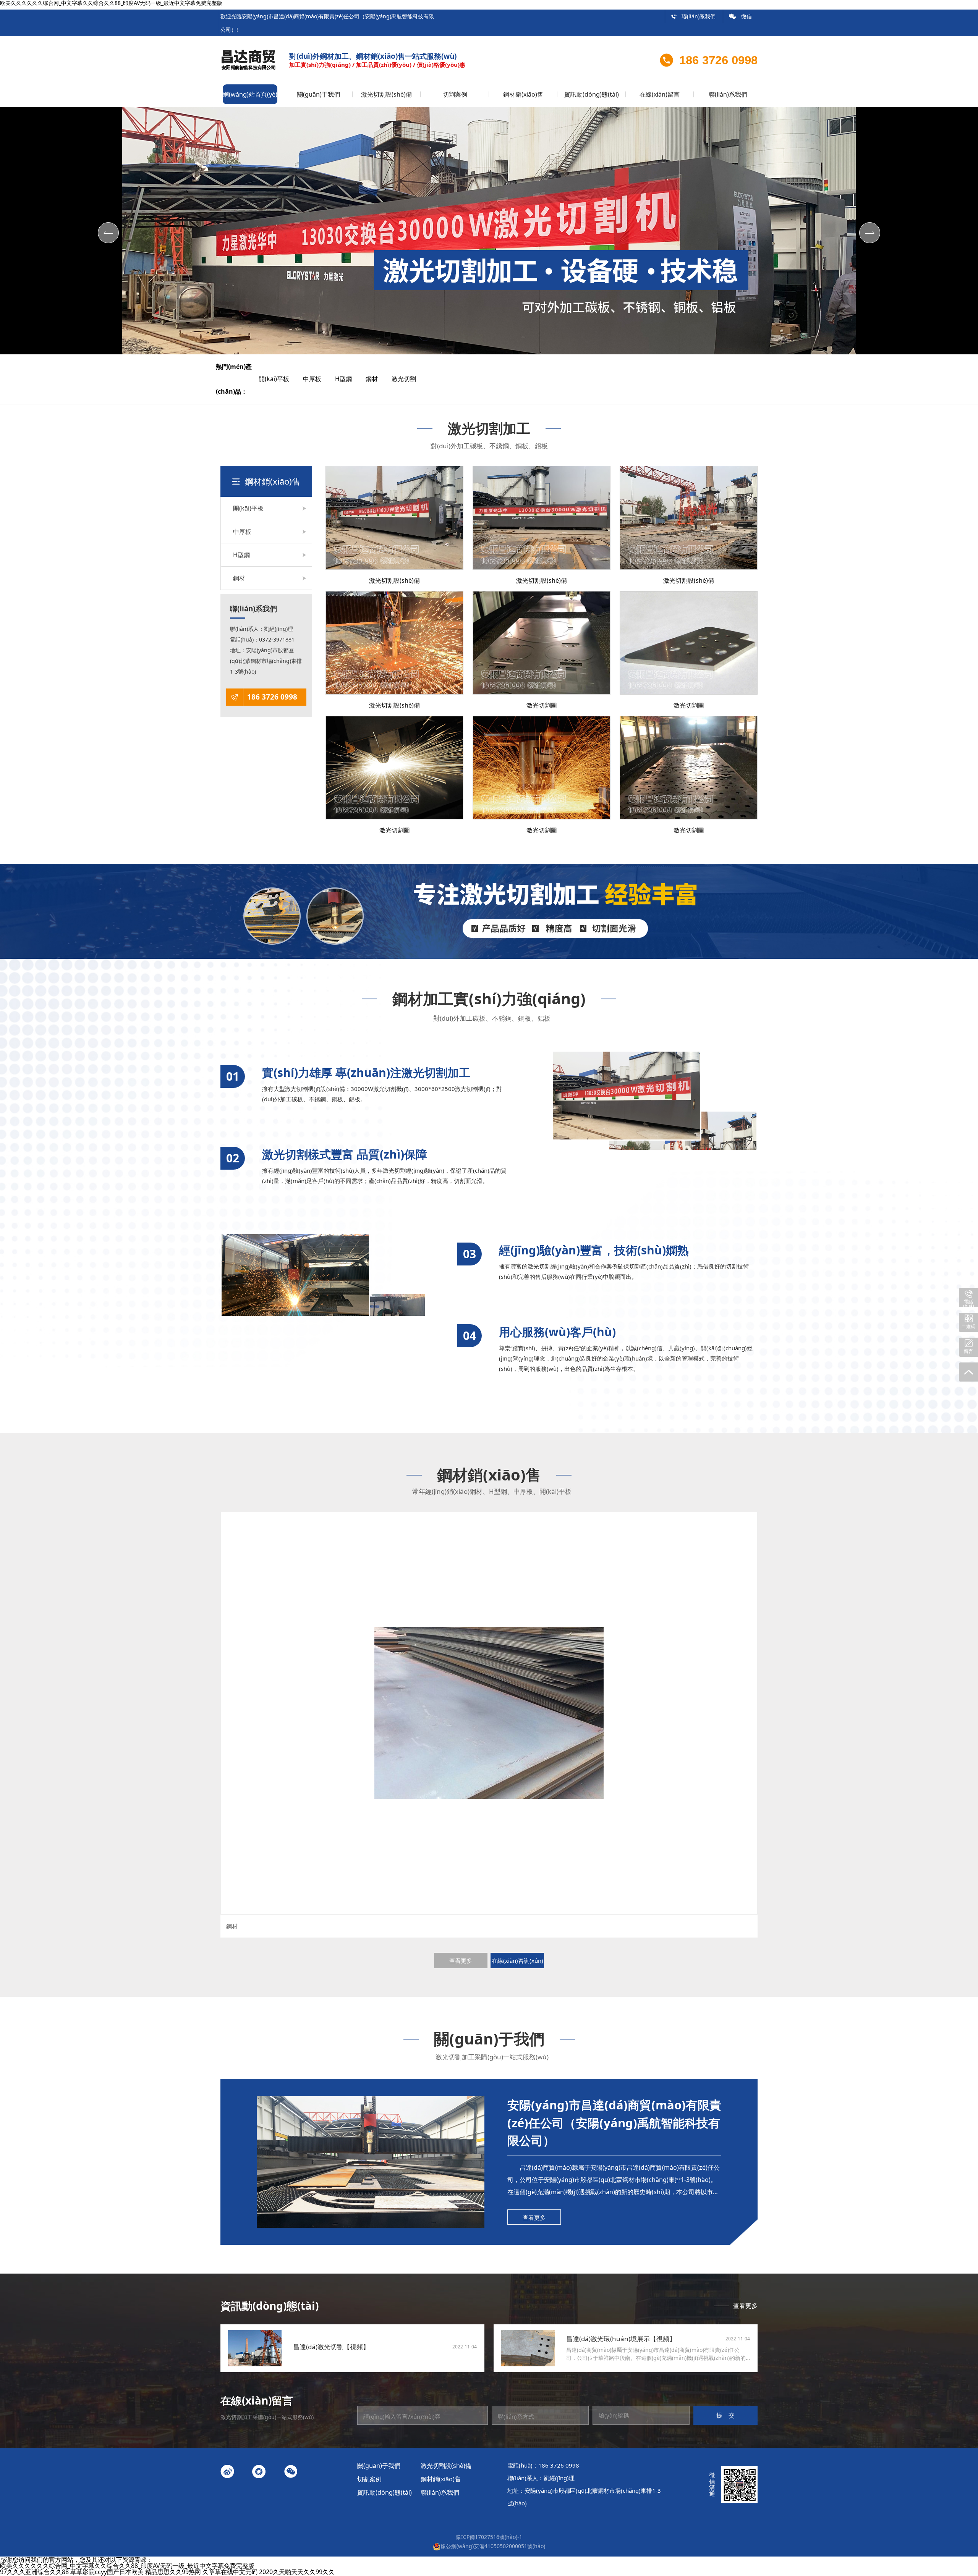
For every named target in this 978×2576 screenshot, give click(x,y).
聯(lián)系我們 (693, 16)
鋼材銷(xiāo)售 (523, 94)
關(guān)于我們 (318, 94)
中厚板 (318, 379)
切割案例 (455, 94)
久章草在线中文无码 (230, 2572)
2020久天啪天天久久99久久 (297, 2572)
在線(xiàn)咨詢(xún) (517, 1960)
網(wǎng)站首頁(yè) (250, 94)
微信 (740, 16)
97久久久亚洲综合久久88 (34, 2572)
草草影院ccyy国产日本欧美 (107, 2572)
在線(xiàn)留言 (660, 94)
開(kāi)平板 (280, 379)
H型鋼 (350, 379)
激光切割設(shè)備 (386, 94)
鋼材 (378, 379)
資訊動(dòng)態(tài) (592, 94)
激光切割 (410, 379)
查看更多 (461, 1960)
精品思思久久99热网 (173, 2572)
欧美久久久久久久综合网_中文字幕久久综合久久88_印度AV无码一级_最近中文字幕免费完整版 (127, 2566)
